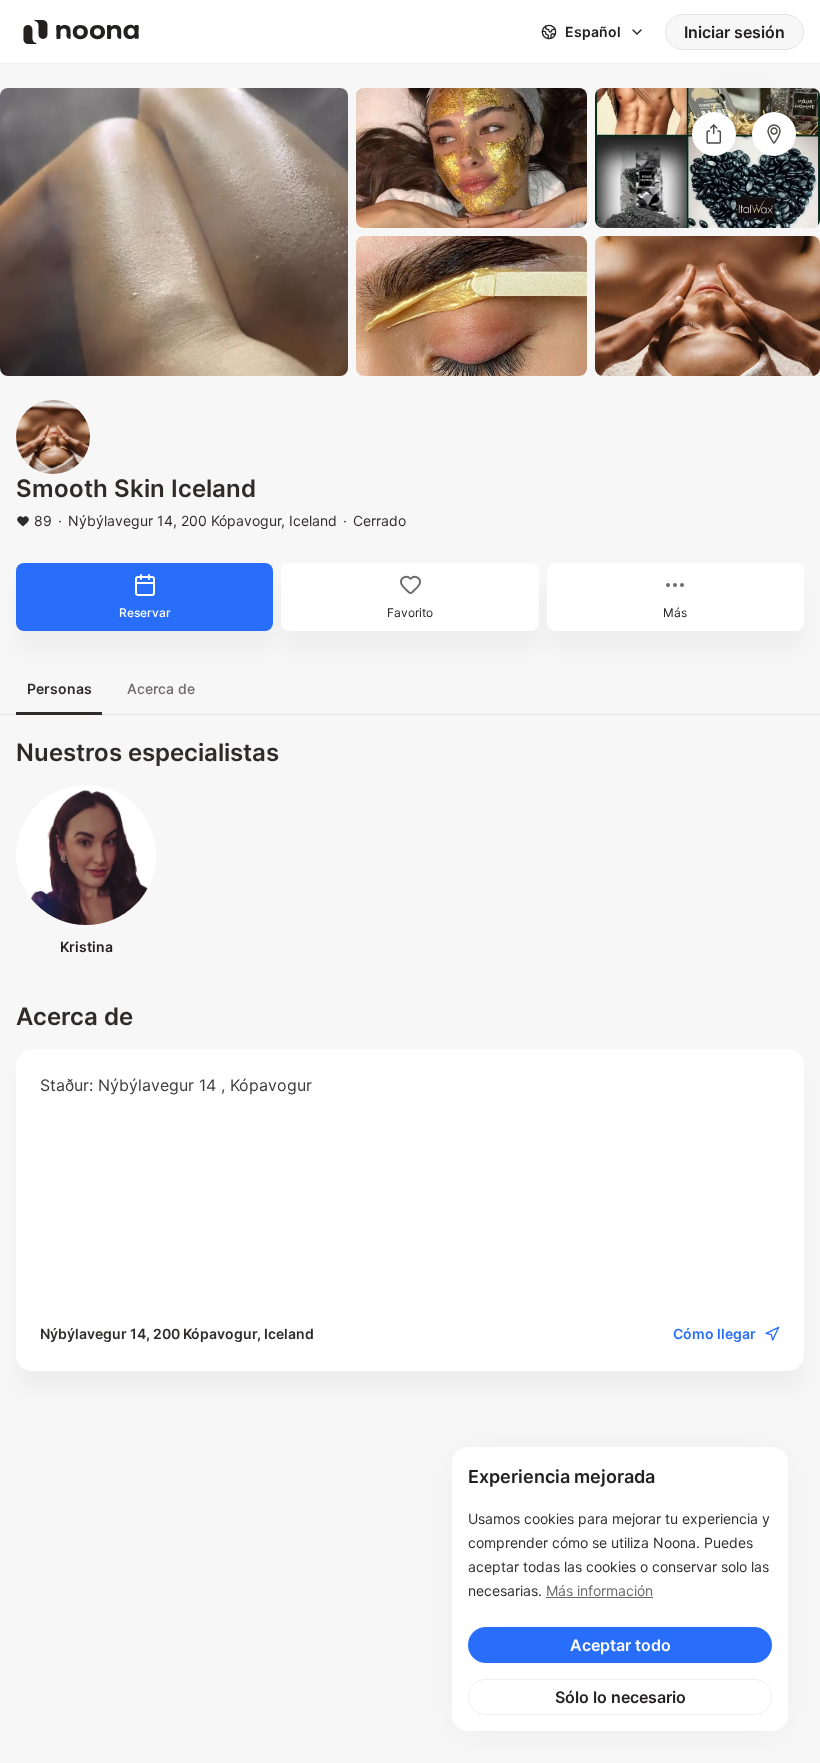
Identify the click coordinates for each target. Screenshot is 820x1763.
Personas (59, 688)
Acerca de (161, 688)
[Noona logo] (81, 32)
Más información (599, 1590)
